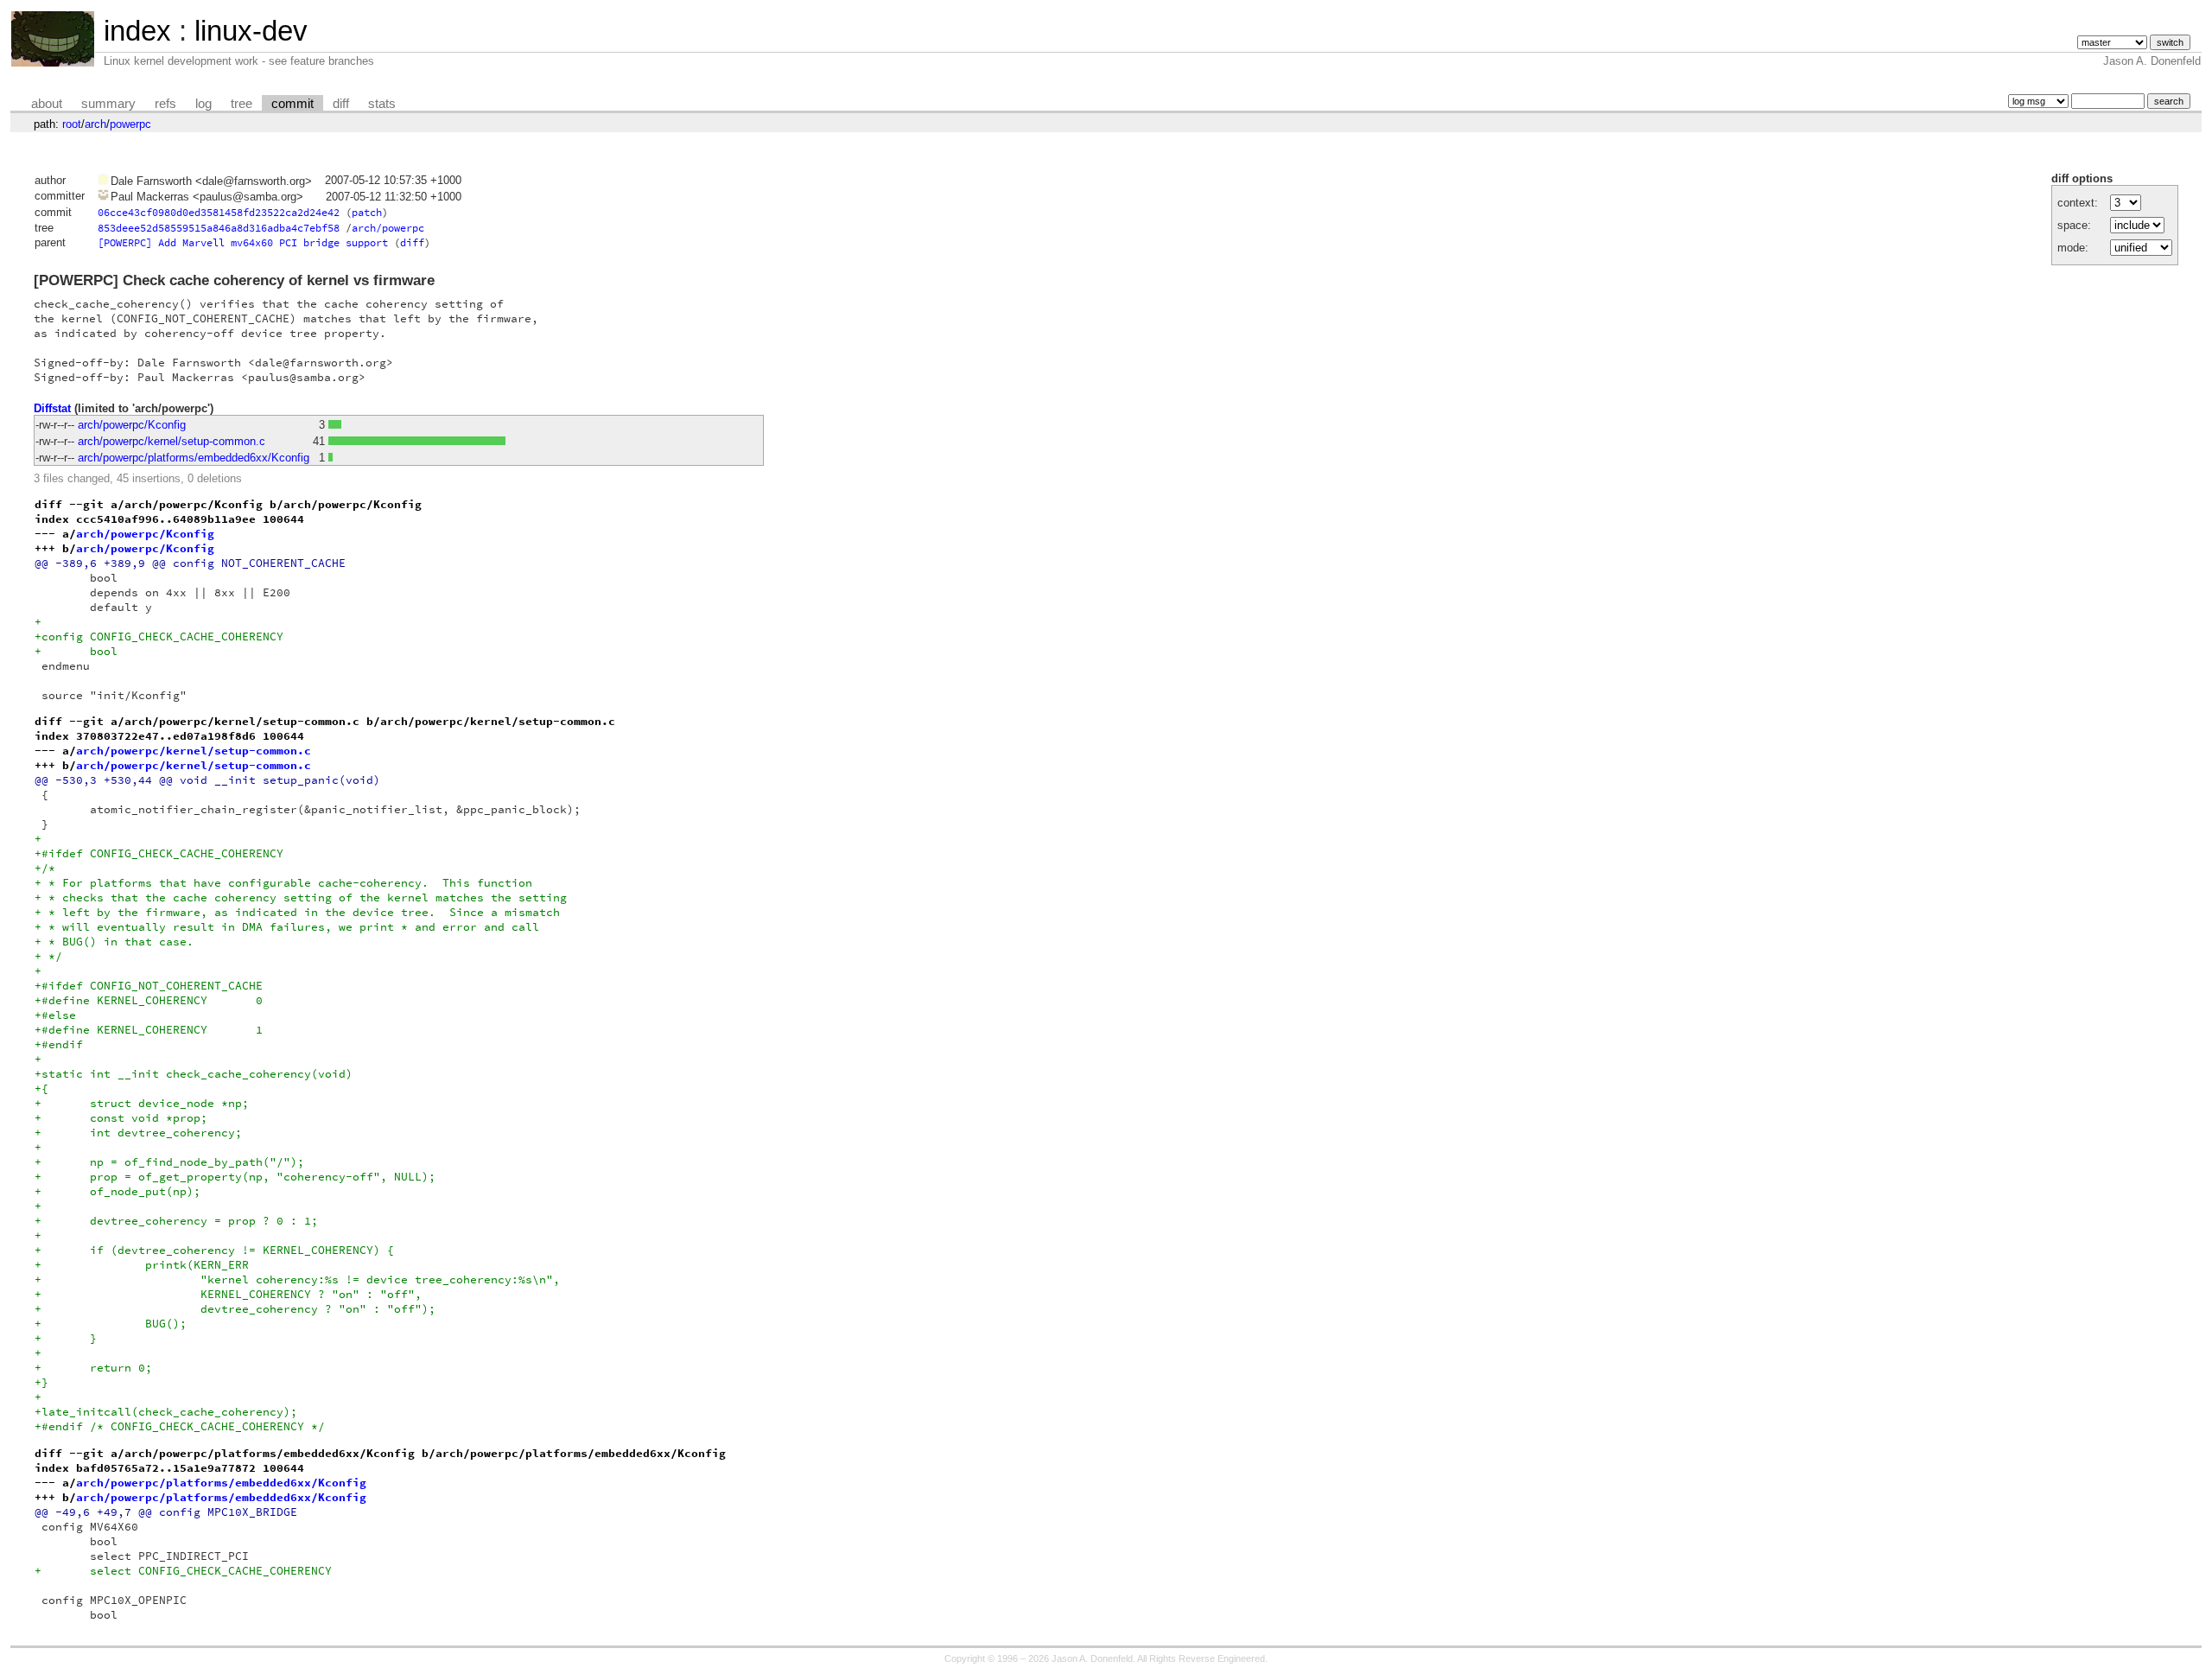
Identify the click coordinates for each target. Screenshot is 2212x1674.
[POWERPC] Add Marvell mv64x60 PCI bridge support (243, 242)
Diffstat (52, 408)
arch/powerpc (388, 228)
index (137, 31)
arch (95, 124)
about (47, 104)
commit (292, 104)
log (203, 104)
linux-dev (251, 31)
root (72, 124)
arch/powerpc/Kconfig (132, 425)
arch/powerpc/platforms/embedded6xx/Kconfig (194, 458)
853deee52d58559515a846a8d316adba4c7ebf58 (219, 228)
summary (108, 104)
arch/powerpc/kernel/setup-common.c (172, 441)
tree (242, 104)
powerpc (130, 124)
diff (341, 104)
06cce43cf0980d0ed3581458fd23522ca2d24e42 (219, 212)
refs (165, 104)
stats (382, 104)
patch (367, 212)
